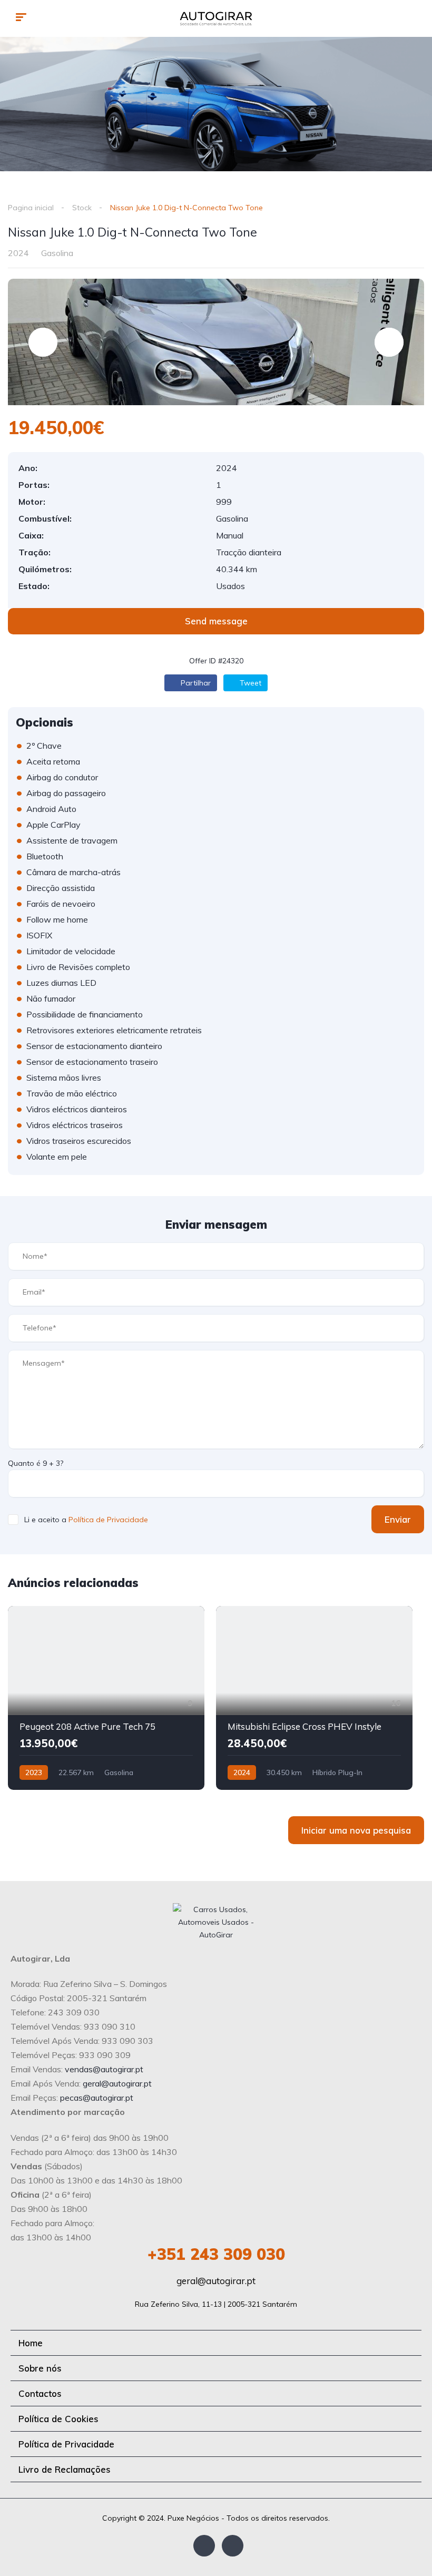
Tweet (249, 683)
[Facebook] (204, 2546)
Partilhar (195, 683)
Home (31, 2343)
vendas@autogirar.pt (104, 2069)
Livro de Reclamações (65, 2469)
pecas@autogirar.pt (97, 2098)
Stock (82, 208)
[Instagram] (233, 2546)
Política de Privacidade (108, 1520)
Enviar (398, 1519)
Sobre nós (40, 2368)
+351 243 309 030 (216, 2254)
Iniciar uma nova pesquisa (356, 1830)
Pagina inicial (31, 208)
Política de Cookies (58, 2419)
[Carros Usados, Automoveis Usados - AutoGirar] (216, 18)
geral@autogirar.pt (117, 2083)
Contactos (40, 2393)
